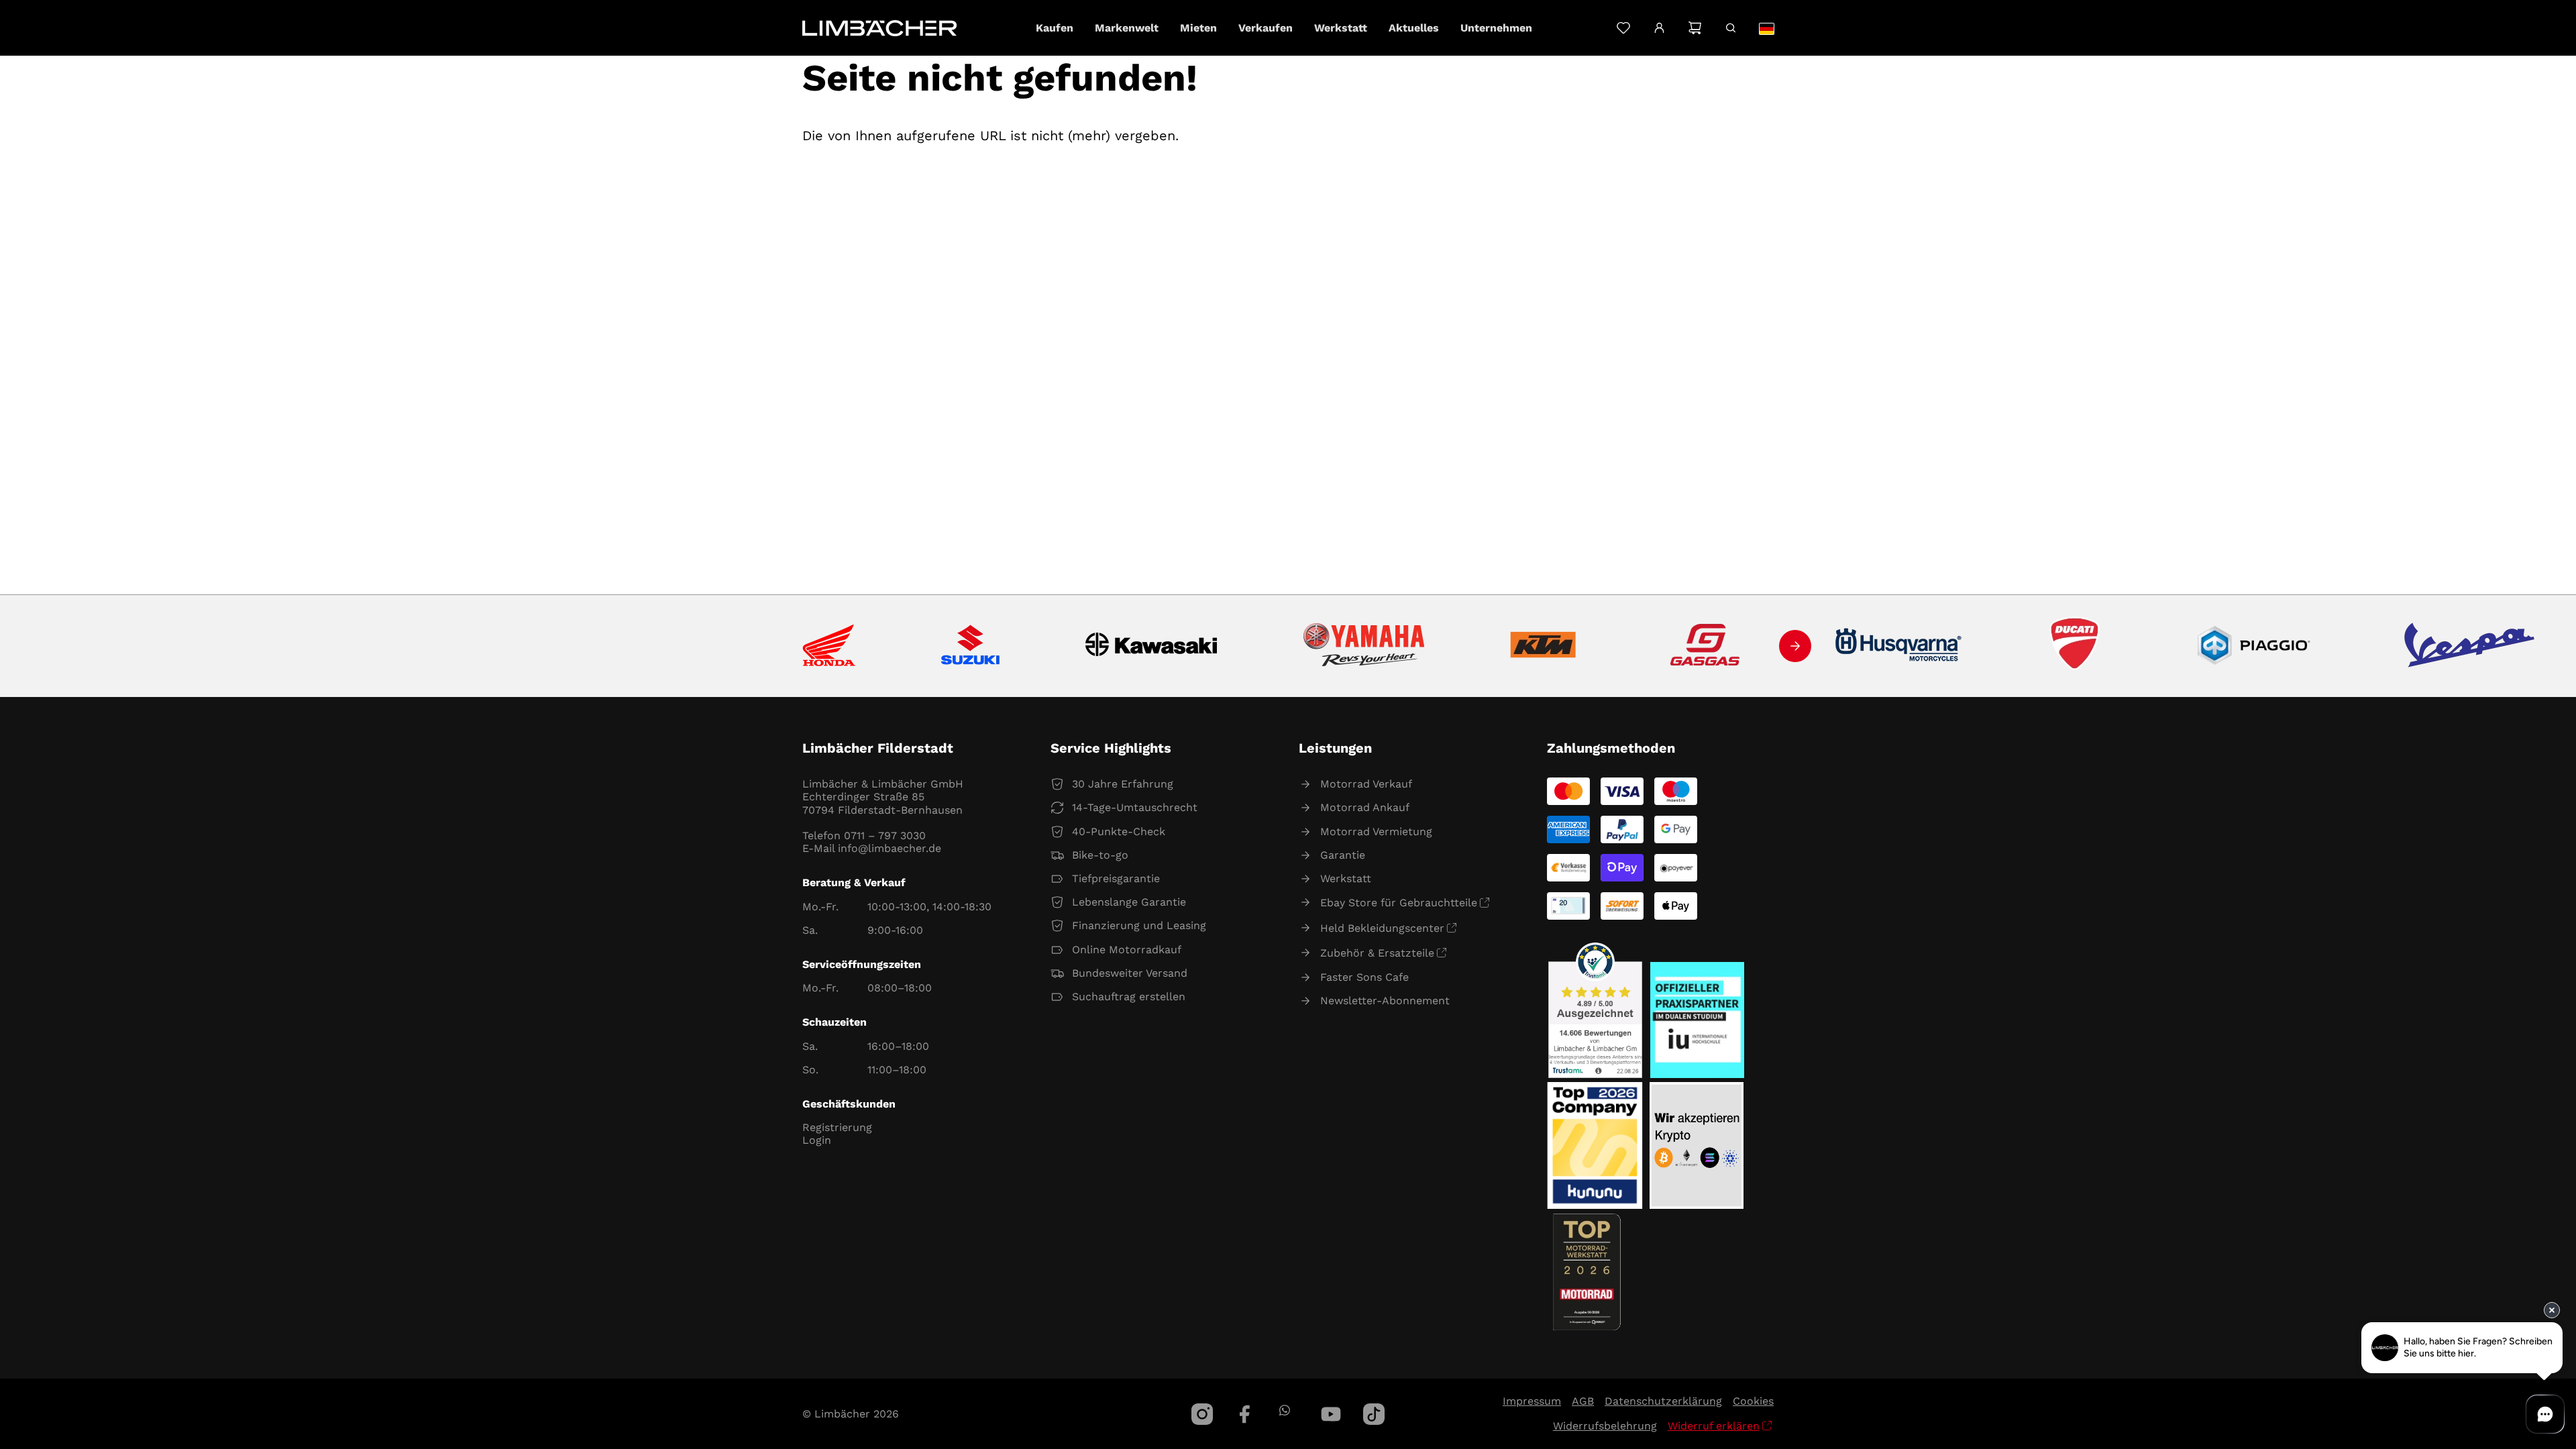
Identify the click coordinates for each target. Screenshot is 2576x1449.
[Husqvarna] (1899, 646)
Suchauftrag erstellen (1129, 997)
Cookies (1753, 1401)
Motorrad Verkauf (1366, 784)
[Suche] (1730, 28)
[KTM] (1543, 646)
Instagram (1202, 1414)
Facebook (1245, 1414)
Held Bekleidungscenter (1382, 928)
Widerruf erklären (1714, 1426)
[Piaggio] (2254, 646)
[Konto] (1659, 28)
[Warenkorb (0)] (1695, 28)
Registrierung (837, 1127)
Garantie (1343, 855)
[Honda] (829, 646)
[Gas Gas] (1705, 646)
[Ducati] (2078, 646)
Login (817, 1140)
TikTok (1374, 1414)
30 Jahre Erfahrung (1123, 784)
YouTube (1331, 1414)
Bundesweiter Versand (1130, 973)
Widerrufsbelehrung (1605, 1426)
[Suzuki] (970, 646)
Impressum (1532, 1401)
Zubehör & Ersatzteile (1377, 953)
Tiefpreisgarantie (1116, 878)
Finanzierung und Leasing (1139, 925)
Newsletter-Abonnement (1385, 1001)
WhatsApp (1284, 1410)
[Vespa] (2469, 646)
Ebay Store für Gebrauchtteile (1399, 903)
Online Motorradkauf (1127, 950)
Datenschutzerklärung (1663, 1401)
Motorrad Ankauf (1365, 807)
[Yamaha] (1364, 646)
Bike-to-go (1100, 855)
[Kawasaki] (1151, 646)
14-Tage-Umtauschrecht (1135, 807)
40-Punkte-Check (1119, 831)
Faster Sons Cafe (1364, 977)
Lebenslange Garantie (1129, 902)
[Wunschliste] (1623, 28)
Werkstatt (1346, 878)
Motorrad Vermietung (1376, 831)
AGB (1583, 1401)
